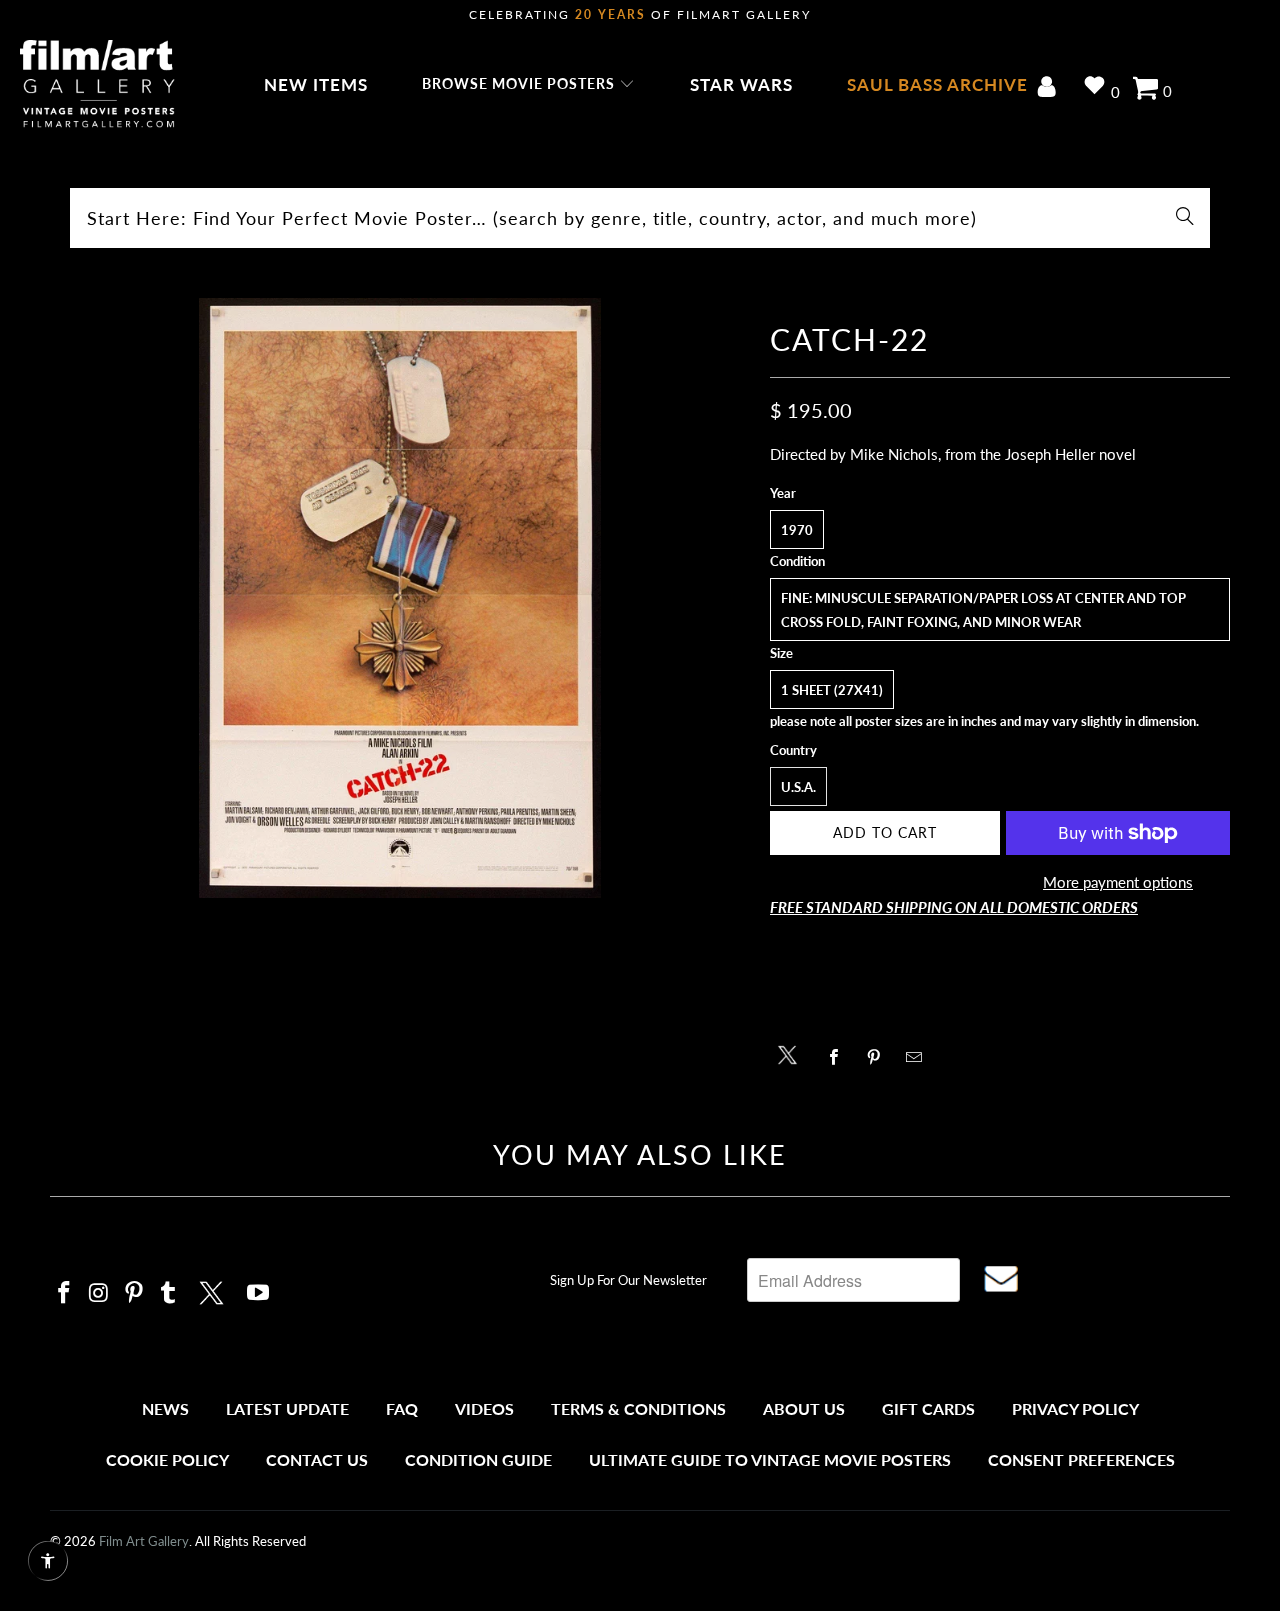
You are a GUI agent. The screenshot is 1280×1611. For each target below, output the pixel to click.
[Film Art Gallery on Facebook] (65, 1293)
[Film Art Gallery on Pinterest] (134, 1293)
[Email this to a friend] (919, 1057)
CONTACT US (317, 1459)
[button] (528, 85)
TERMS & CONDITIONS (638, 1408)
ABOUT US (804, 1408)
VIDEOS (484, 1408)
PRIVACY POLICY (1075, 1408)
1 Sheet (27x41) (832, 690)
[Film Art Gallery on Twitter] (214, 1290)
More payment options (1118, 882)
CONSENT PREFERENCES (1081, 1459)
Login (1050, 88)
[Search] (1185, 218)
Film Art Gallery (144, 1541)
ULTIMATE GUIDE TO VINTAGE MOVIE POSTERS (770, 1459)
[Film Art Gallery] (97, 85)
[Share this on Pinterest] (879, 1057)
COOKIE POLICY (167, 1459)
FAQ (402, 1408)
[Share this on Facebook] (839, 1057)
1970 (797, 530)
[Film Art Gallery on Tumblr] (169, 1293)
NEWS (165, 1408)
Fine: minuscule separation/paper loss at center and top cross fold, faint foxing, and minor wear (983, 610)
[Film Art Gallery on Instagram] (100, 1293)
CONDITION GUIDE (478, 1459)
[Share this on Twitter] (792, 1053)
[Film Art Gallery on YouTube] (259, 1293)
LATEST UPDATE (287, 1408)
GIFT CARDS (928, 1408)
